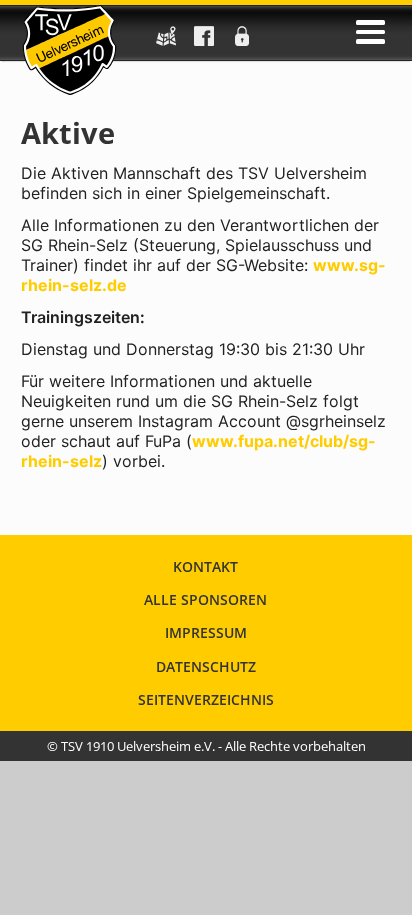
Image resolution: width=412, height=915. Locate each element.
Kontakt (205, 566)
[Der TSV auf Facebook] (204, 42)
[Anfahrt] (166, 42)
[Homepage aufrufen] (69, 50)
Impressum (206, 632)
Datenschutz (206, 666)
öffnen (370, 32)
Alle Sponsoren (205, 599)
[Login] (242, 42)
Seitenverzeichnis (206, 699)
